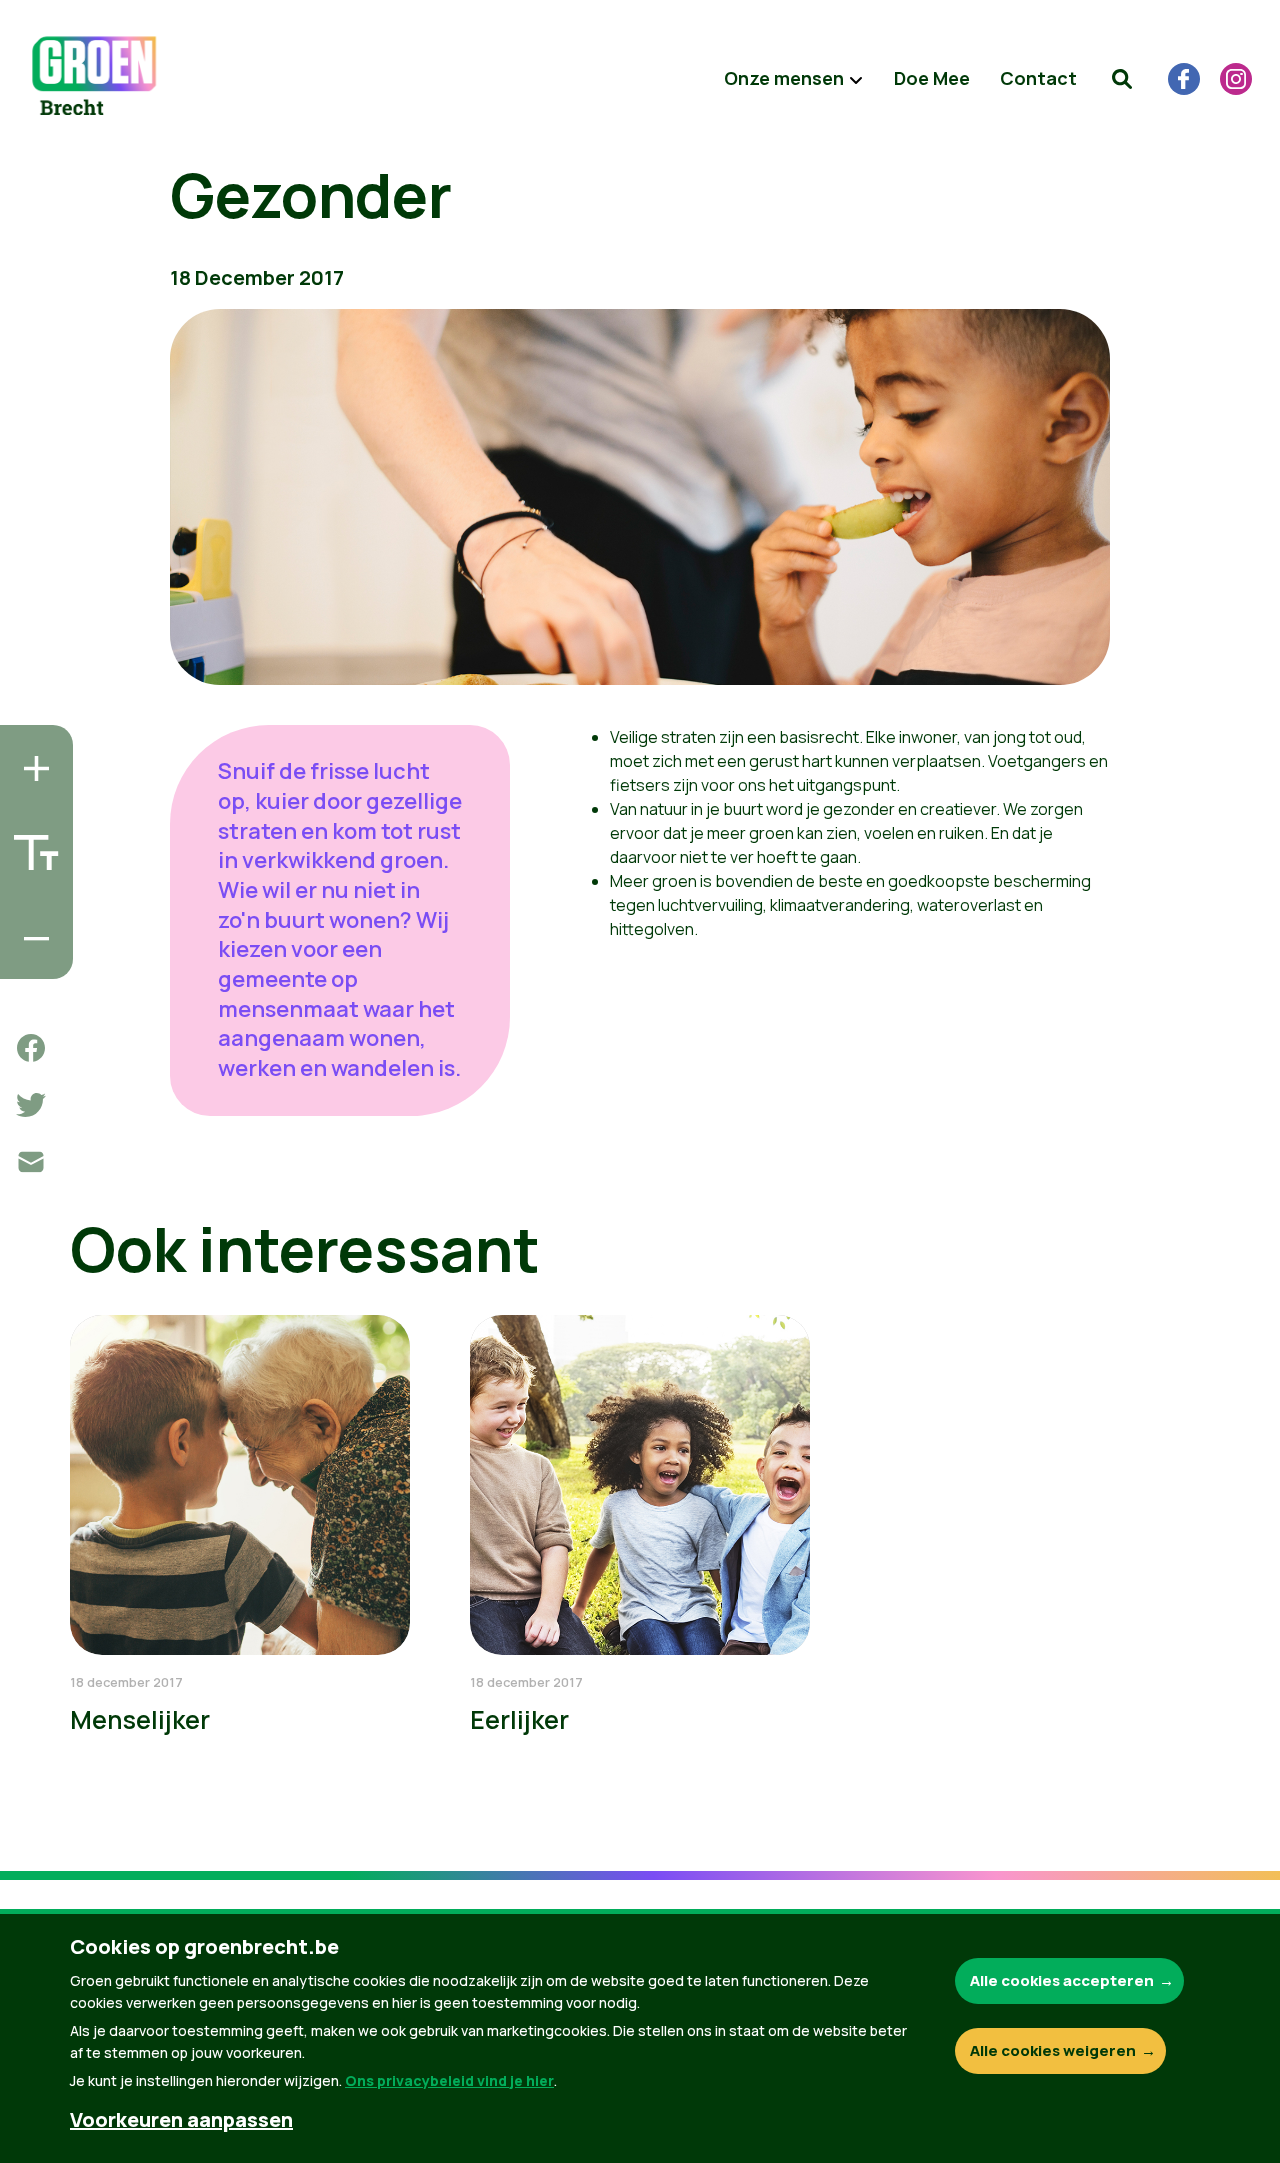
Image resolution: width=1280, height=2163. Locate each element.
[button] (1122, 79)
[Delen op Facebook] (31, 1048)
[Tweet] (31, 1105)
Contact (1038, 78)
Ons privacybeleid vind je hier (449, 2080)
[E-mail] (31, 1162)
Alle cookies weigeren (1053, 2050)
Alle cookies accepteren (1062, 1980)
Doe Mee (932, 78)
